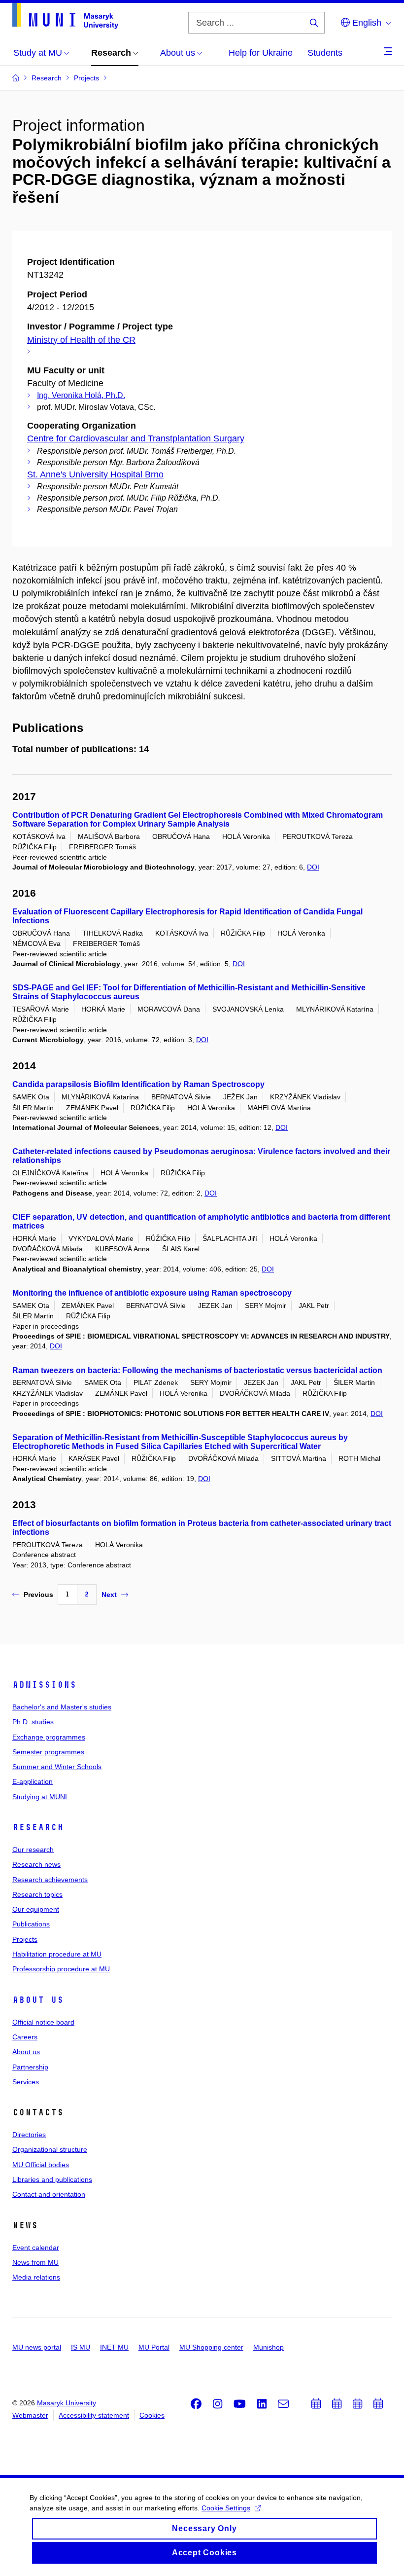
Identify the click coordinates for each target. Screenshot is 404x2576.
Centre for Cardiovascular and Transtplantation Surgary (136, 438)
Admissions (44, 1685)
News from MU (35, 2262)
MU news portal (37, 2347)
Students (325, 53)
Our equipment (36, 1909)
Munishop (269, 2347)
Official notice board (43, 2022)
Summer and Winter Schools (57, 1767)
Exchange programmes (49, 1737)
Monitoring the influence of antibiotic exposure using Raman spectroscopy (152, 1293)
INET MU (114, 2347)
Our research (33, 1850)
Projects (25, 1939)
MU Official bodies (41, 2165)
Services (26, 2082)
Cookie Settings (226, 2508)
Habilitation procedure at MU (57, 1954)
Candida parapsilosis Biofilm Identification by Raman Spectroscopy (138, 1084)
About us (38, 2000)
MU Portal (154, 2347)
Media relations (36, 2277)
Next (109, 1595)
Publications (31, 1924)
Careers (25, 2037)
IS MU (81, 2347)
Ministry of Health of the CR (81, 340)
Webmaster (30, 2415)
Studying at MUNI (40, 1797)
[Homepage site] (65, 16)
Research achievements (50, 1880)
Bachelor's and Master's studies (62, 1707)
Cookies (152, 2415)
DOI (313, 867)
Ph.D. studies (33, 1722)
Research (38, 1827)
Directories (29, 2135)
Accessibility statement (94, 2415)
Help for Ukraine (261, 53)
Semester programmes (48, 1752)
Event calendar (36, 2248)
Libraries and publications (52, 2179)
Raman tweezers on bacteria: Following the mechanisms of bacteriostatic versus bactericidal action (197, 1370)
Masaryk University (67, 2403)
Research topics (37, 1894)
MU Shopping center (211, 2347)
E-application (33, 1781)
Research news (36, 1864)
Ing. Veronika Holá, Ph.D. (81, 395)
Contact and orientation (49, 2194)
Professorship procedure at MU (61, 1969)
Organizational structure (50, 2149)
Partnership (30, 2067)
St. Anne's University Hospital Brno (95, 474)
